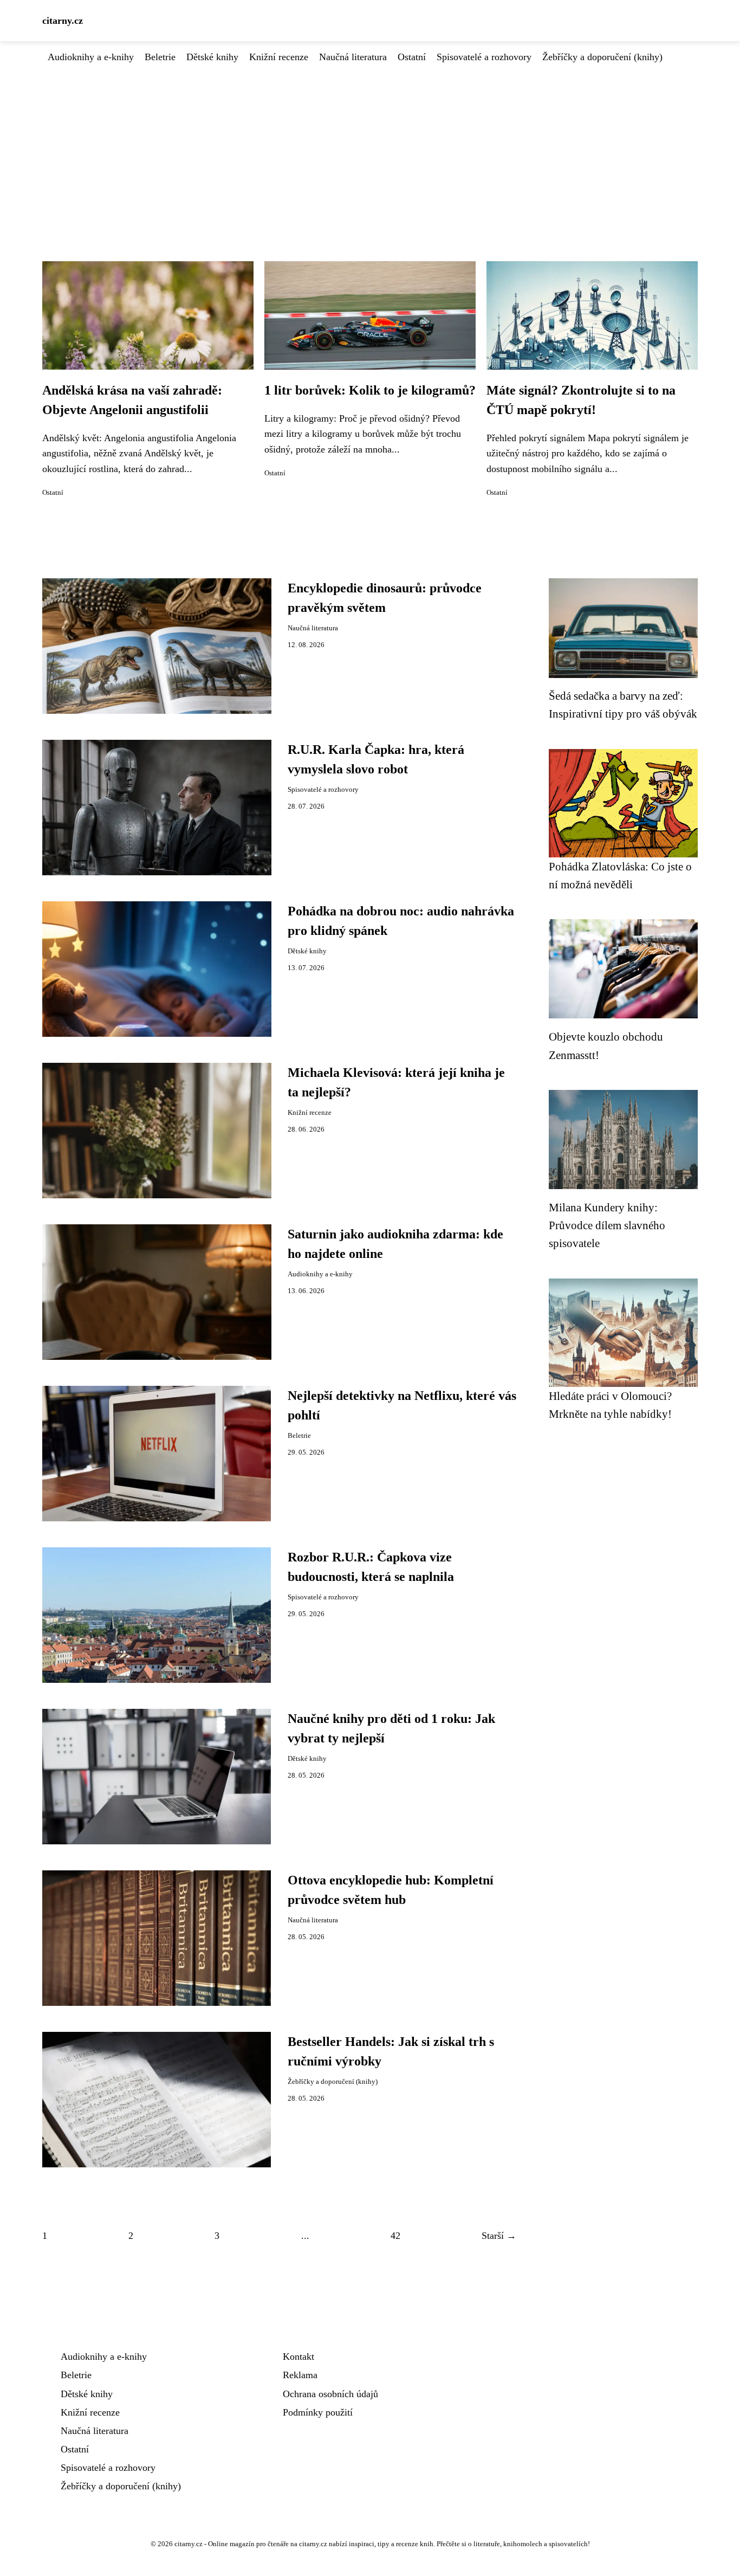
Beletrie (160, 57)
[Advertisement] (370, 146)
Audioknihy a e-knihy (91, 57)
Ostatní (412, 57)
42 (395, 2236)
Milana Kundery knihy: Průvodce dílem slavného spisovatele (607, 1225)
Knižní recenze (279, 57)
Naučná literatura (353, 57)
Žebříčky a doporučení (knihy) (602, 57)
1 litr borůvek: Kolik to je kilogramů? (370, 390)
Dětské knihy (212, 57)
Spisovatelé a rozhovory (484, 57)
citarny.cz (63, 21)
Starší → (499, 2236)
